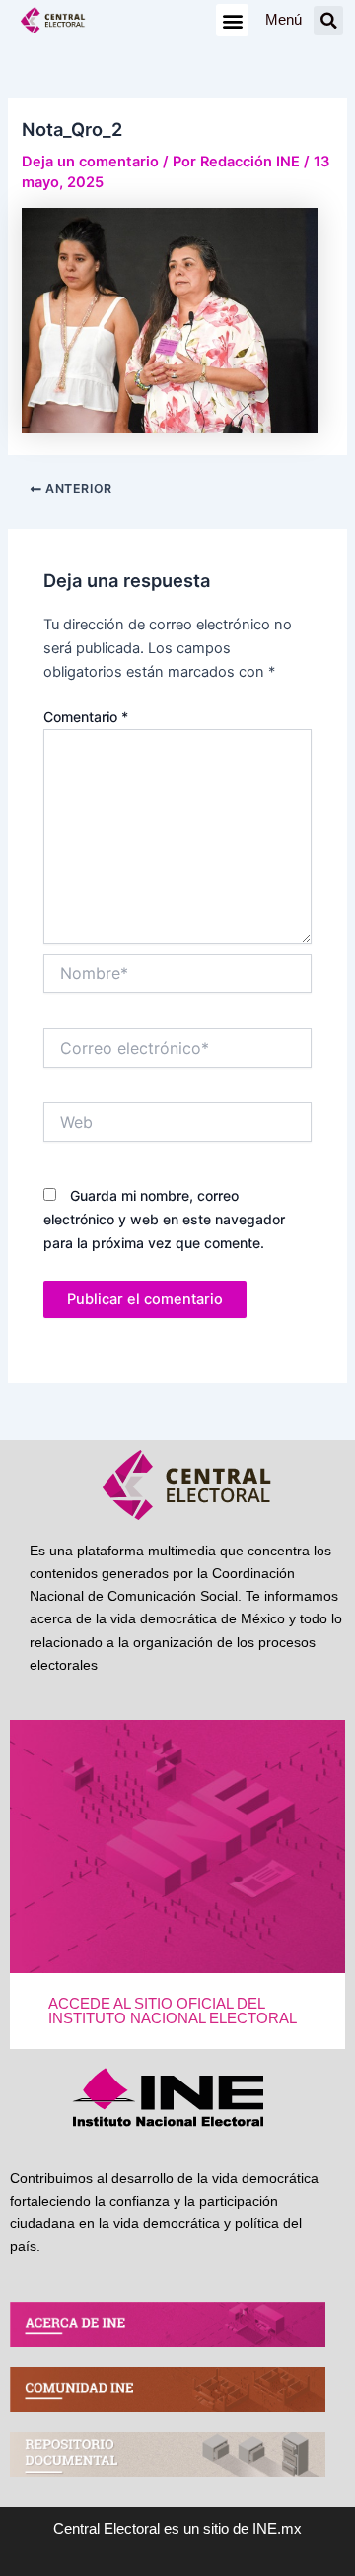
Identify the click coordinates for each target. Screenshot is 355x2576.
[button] (232, 20)
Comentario (86, 717)
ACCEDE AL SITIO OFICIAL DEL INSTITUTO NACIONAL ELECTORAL (173, 2011)
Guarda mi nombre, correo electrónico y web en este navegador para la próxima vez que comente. (164, 1219)
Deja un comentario (90, 162)
